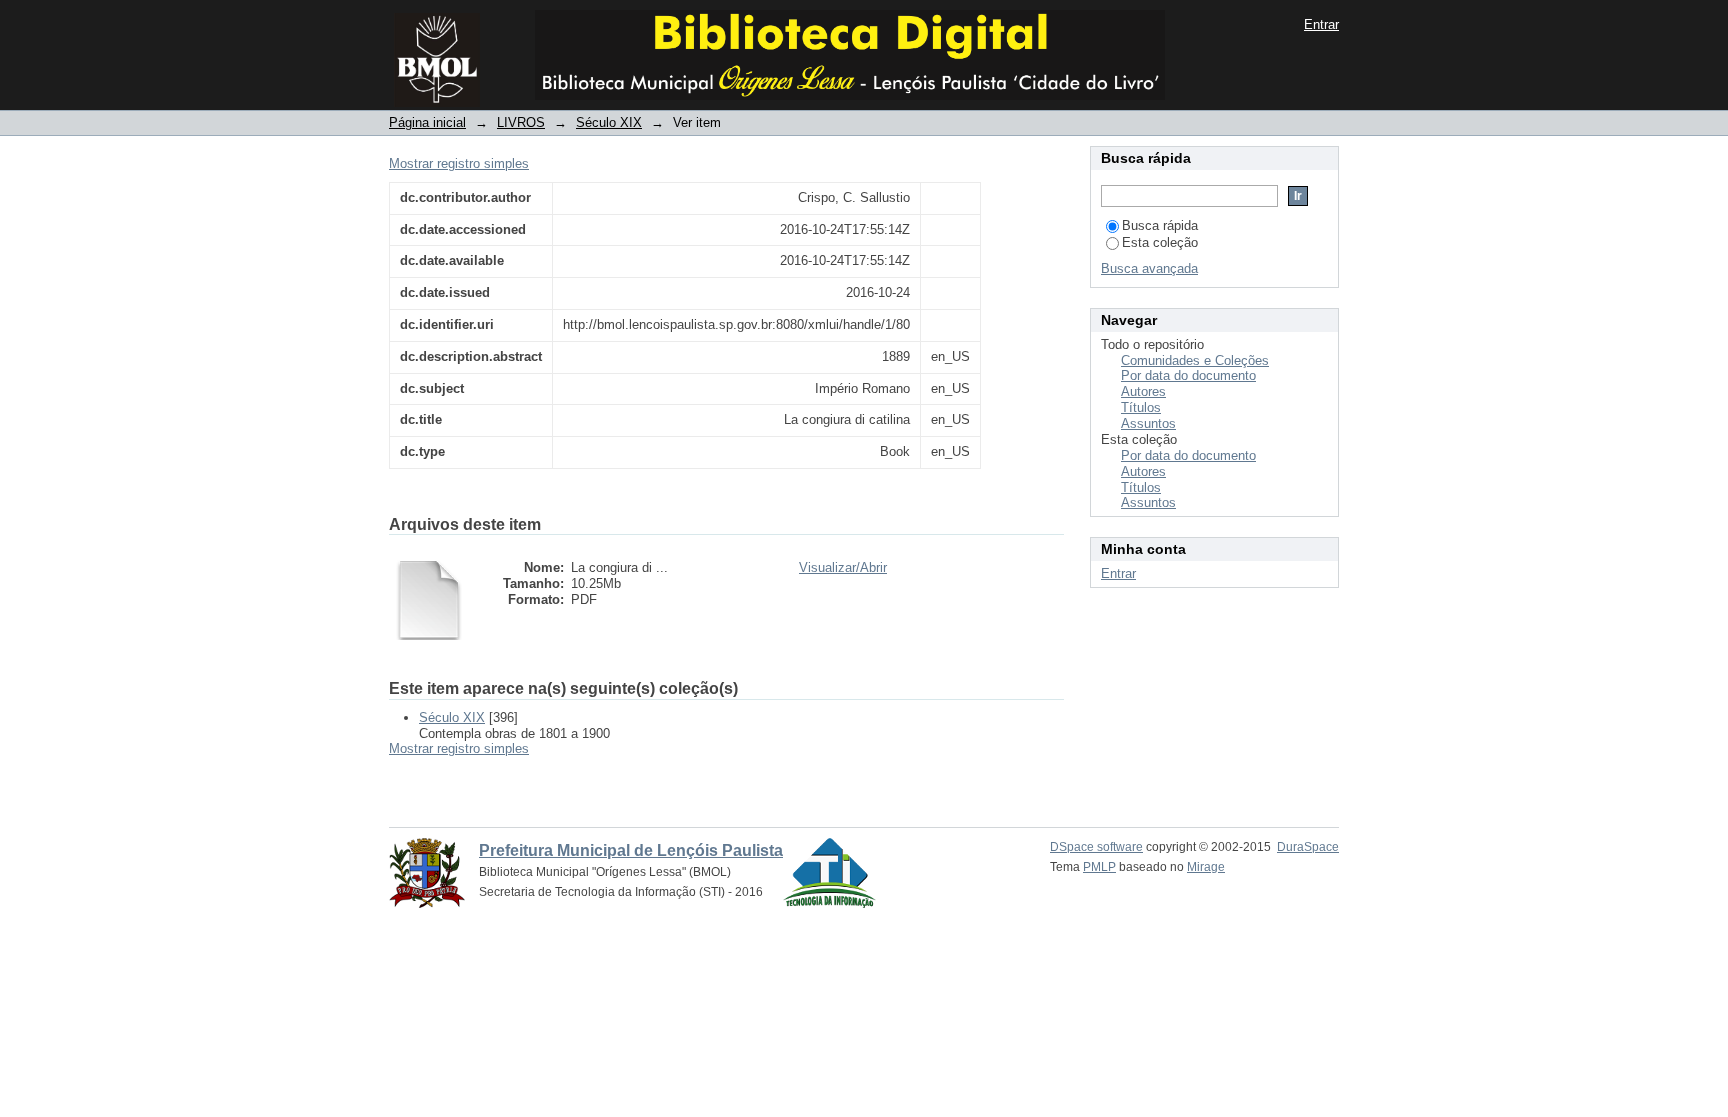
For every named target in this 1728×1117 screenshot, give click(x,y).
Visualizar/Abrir (843, 567)
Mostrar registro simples (459, 163)
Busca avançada (1149, 268)
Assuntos (1148, 423)
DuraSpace (1308, 847)
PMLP (1099, 867)
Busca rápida (1160, 225)
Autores (1143, 391)
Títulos (1141, 407)
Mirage (1206, 867)
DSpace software (1096, 847)
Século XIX (609, 122)
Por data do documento (1188, 375)
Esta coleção (1160, 242)
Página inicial (427, 122)
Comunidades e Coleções (1195, 360)
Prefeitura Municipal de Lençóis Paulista (631, 850)
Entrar (1321, 24)
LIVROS (521, 122)
